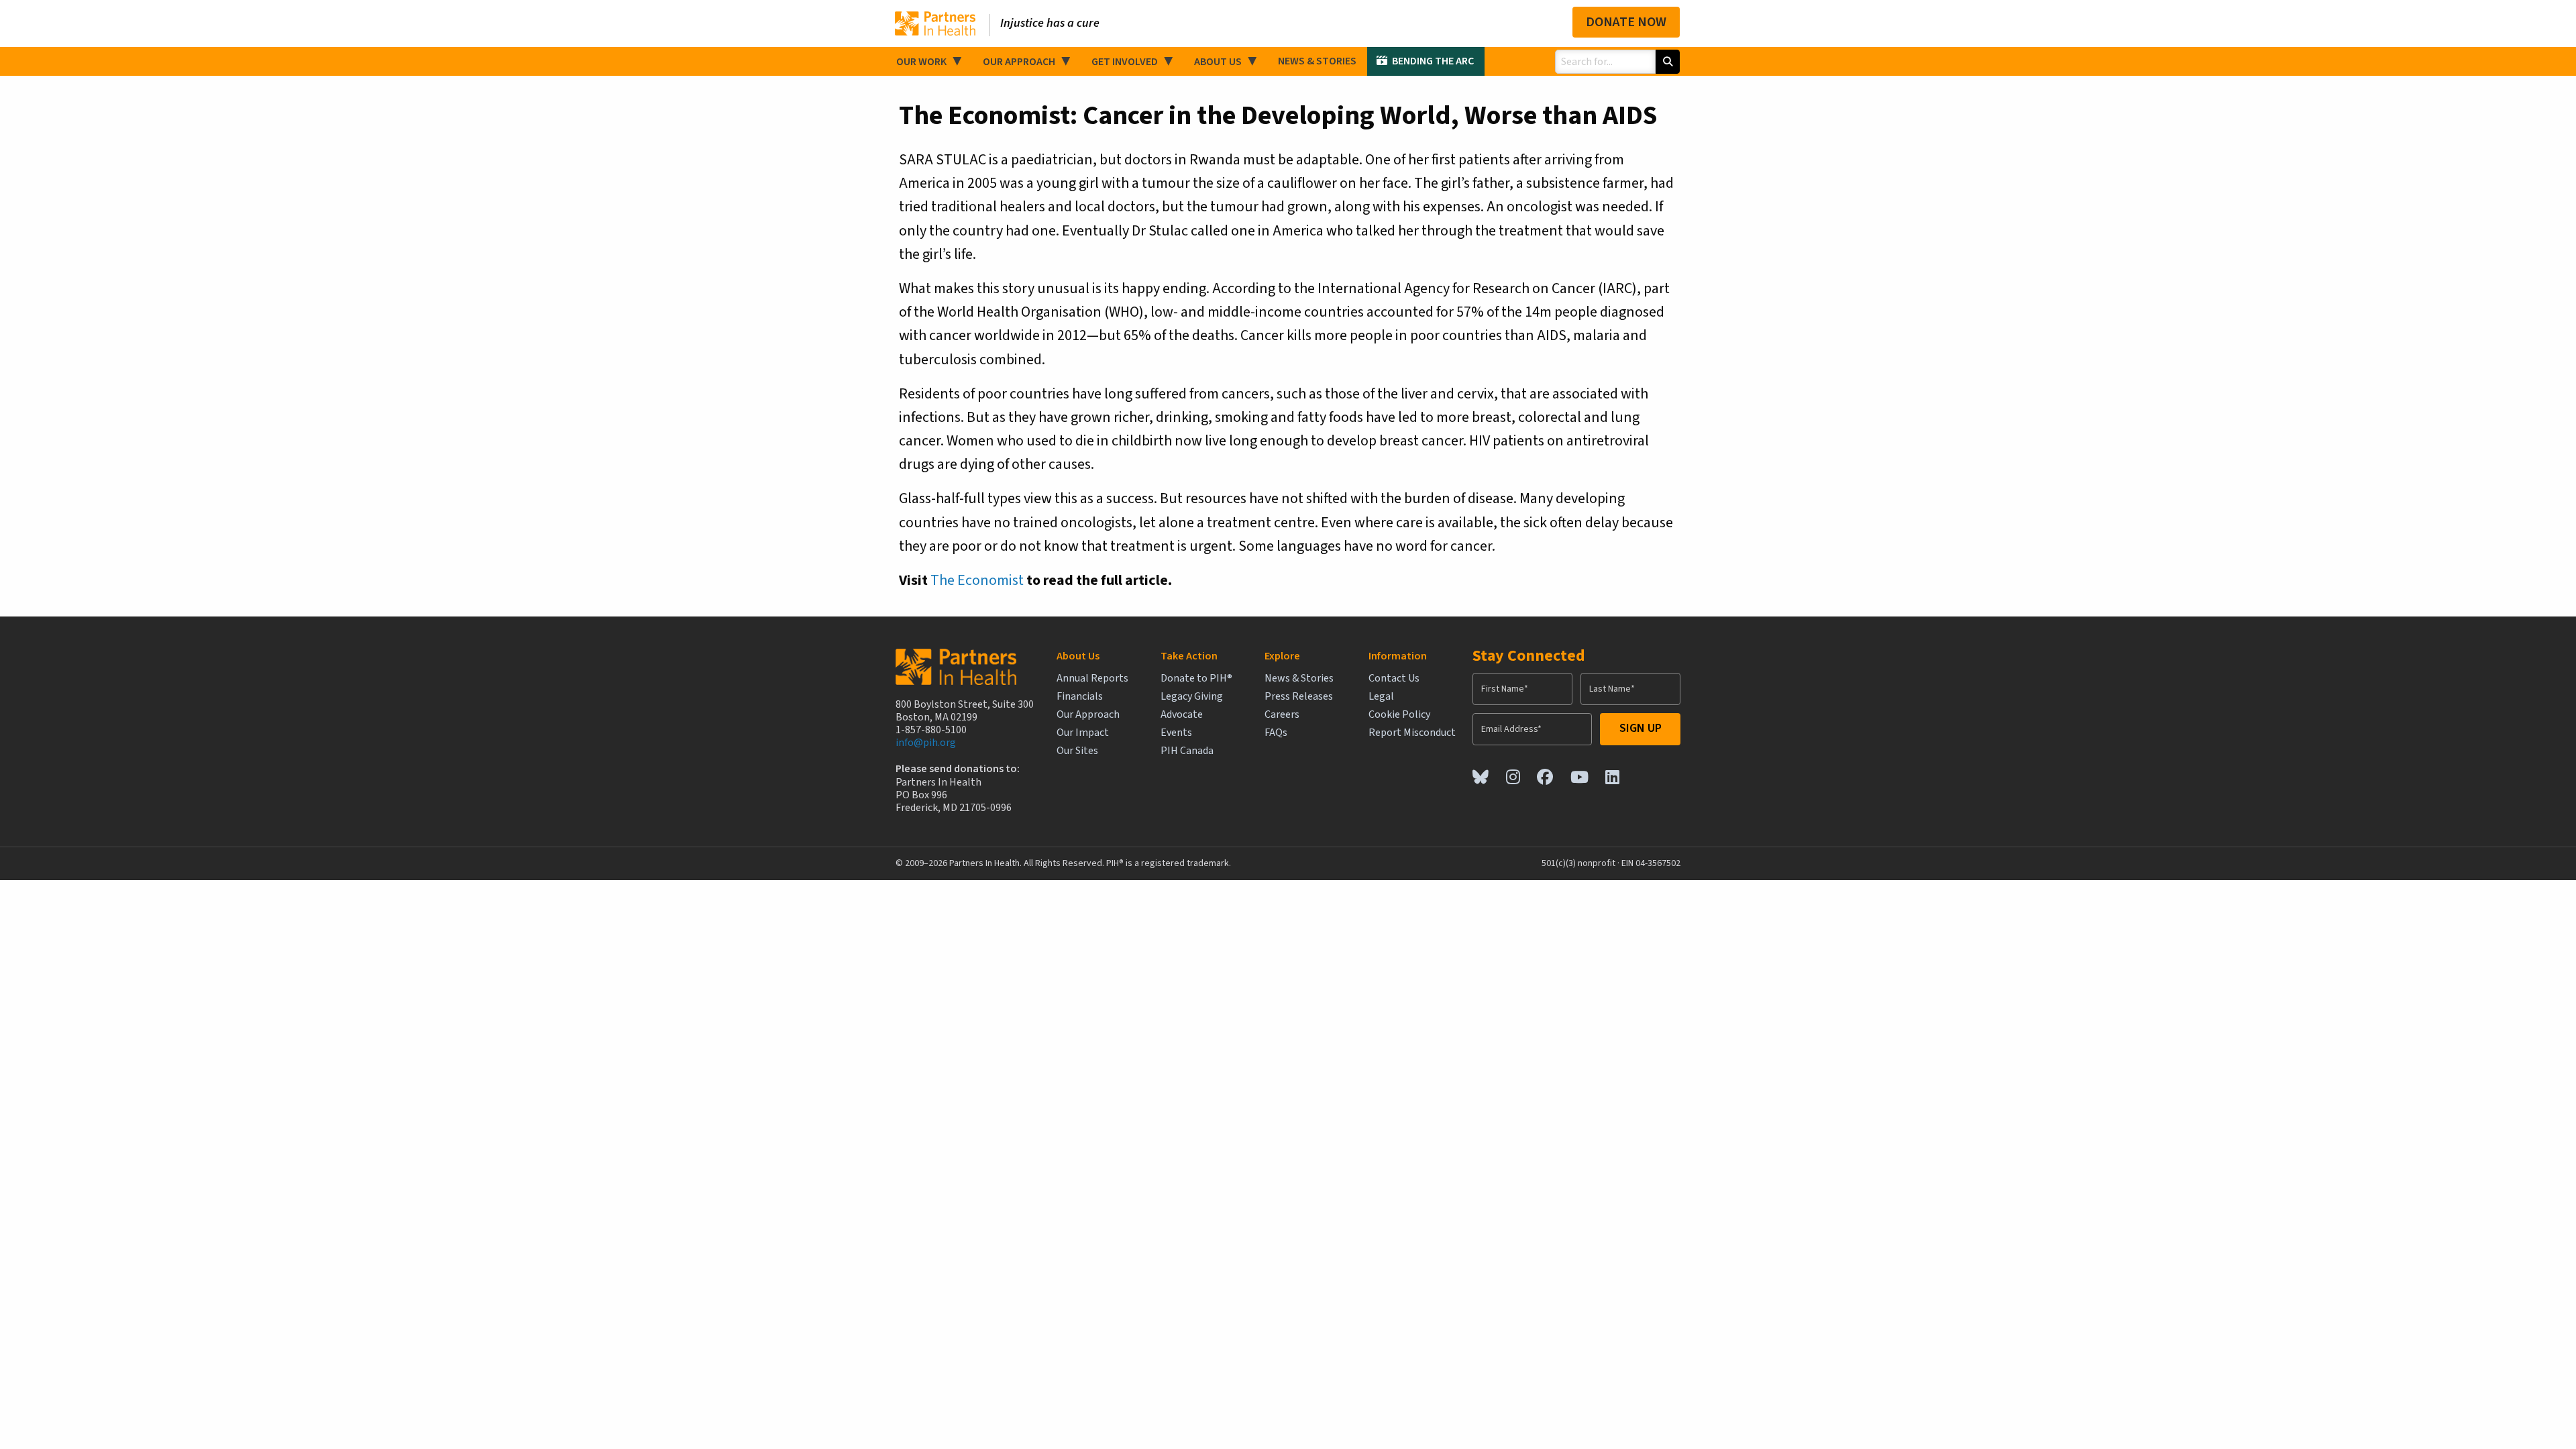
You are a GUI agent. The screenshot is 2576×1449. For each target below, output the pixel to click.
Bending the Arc (1433, 61)
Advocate (1182, 715)
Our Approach (1019, 62)
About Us (1218, 62)
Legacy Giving (1192, 697)
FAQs (1276, 733)
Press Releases (1299, 697)
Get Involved (1125, 62)
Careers (1282, 715)
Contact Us (1394, 679)
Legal (1381, 697)
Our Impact (1083, 733)
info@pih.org (926, 743)
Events (1176, 733)
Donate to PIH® (1196, 679)
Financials (1080, 697)
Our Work (921, 62)
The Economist (977, 580)
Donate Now (1626, 22)
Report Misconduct (1412, 733)
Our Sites (1077, 751)
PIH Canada (1187, 751)
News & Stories (1317, 61)
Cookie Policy (1399, 715)
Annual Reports (1092, 679)
